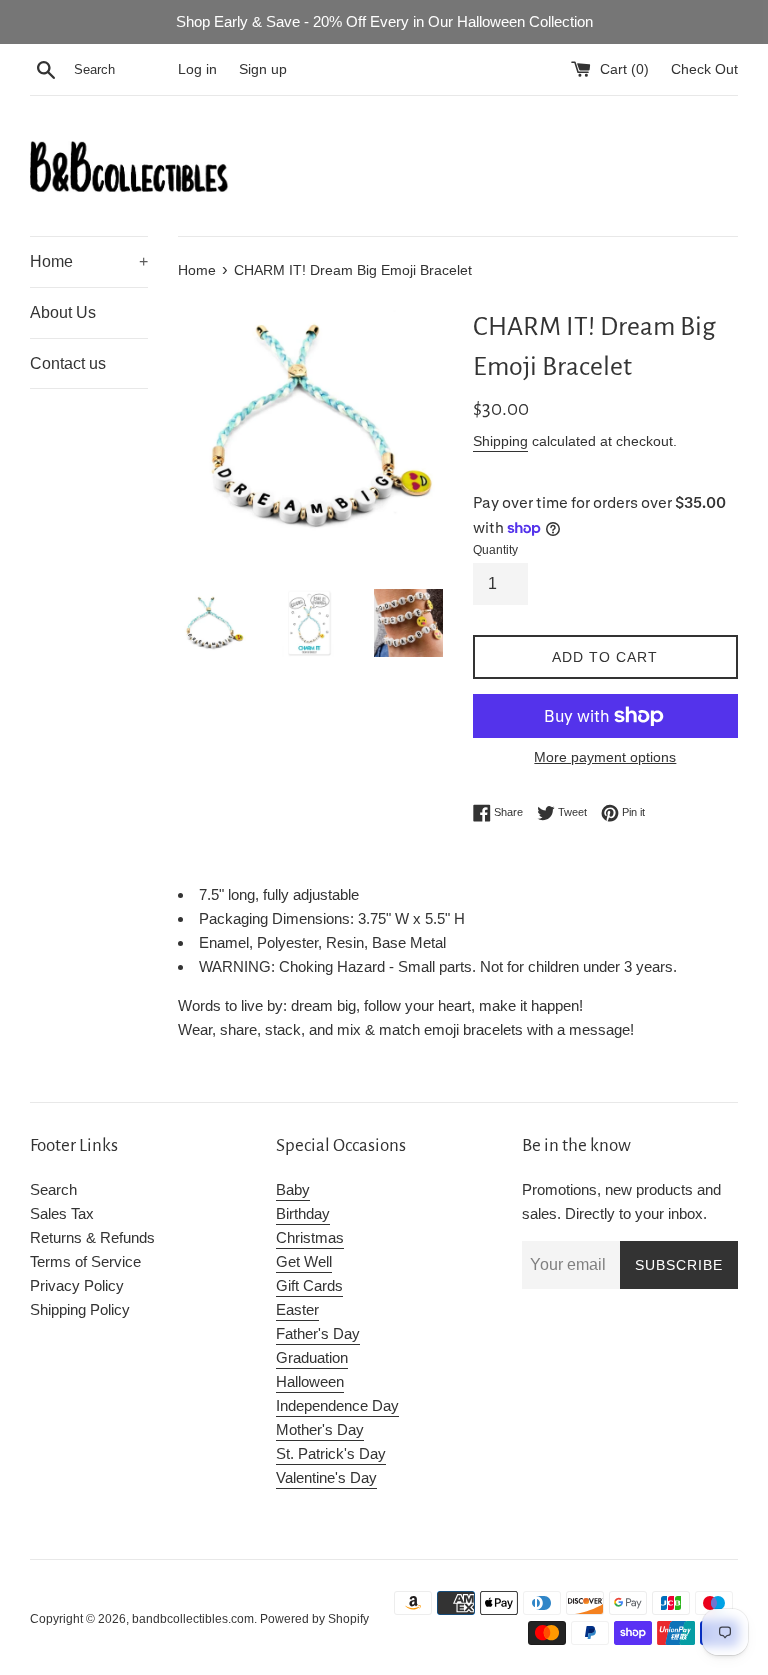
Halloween (310, 1381)
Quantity (495, 550)
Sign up (263, 69)
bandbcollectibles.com (193, 1619)
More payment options (605, 757)
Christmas (310, 1237)
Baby (293, 1189)
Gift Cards (309, 1285)
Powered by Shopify (314, 1619)
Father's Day (318, 1333)
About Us (63, 312)
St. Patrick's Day (331, 1453)
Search (53, 1189)
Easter (297, 1309)
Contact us (68, 363)
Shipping (500, 441)
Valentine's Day (326, 1477)
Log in (197, 69)
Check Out (704, 69)
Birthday (303, 1213)
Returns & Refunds (92, 1237)
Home (89, 261)
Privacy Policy (77, 1285)
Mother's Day (320, 1429)
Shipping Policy (80, 1309)
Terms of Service (85, 1261)
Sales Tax (62, 1213)
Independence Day (337, 1405)
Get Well (304, 1261)
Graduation (312, 1357)
